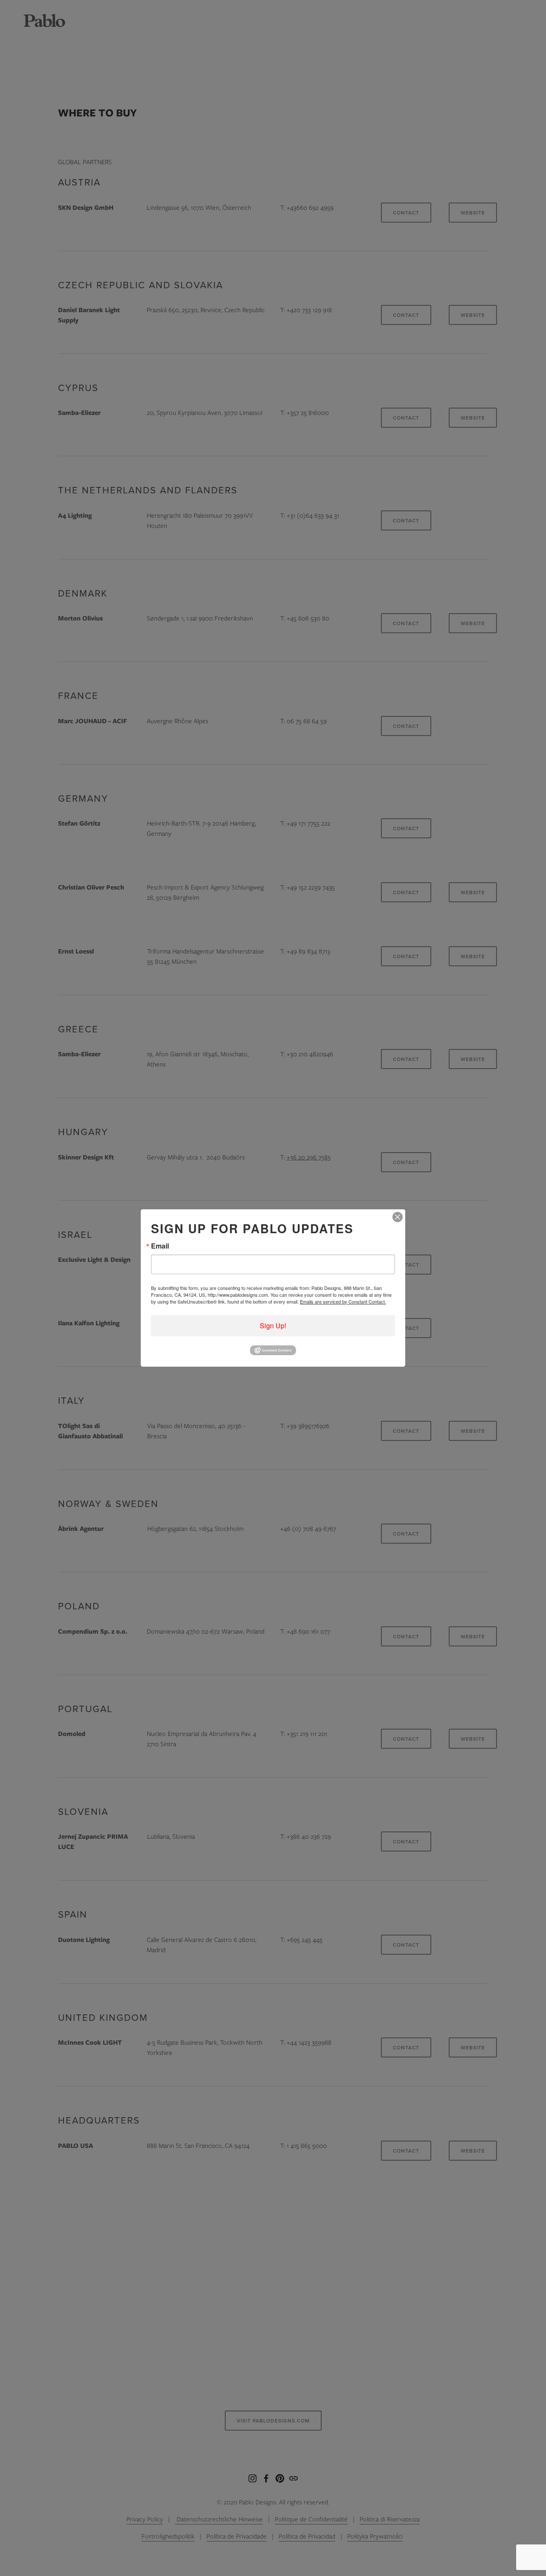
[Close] (398, 1217)
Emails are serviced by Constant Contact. (343, 1301)
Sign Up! (273, 1326)
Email (160, 1246)
